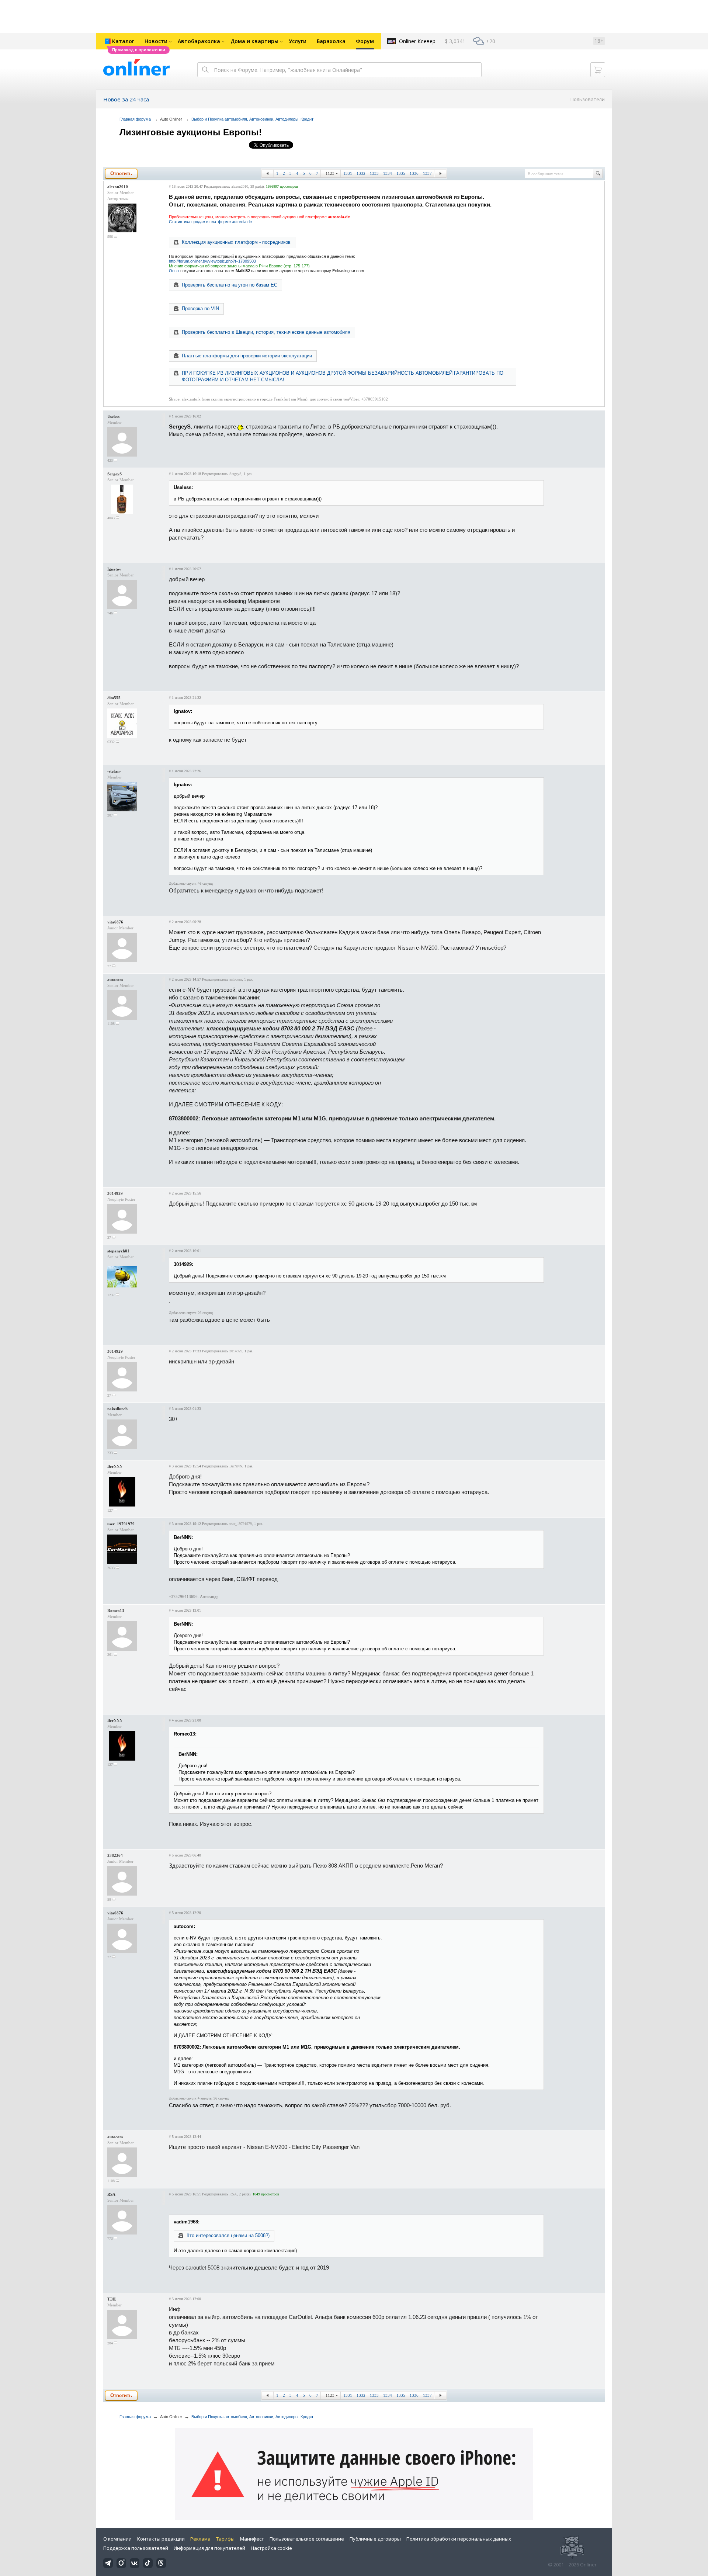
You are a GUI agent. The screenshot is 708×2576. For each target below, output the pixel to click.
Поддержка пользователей (136, 2548)
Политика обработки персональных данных (459, 2539)
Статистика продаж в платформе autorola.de (210, 222)
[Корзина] (598, 70)
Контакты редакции (161, 2539)
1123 (330, 173)
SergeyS (114, 474)
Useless (113, 416)
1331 (348, 173)
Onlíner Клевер (417, 41)
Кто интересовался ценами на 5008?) (228, 2235)
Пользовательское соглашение (307, 2539)
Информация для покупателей (209, 2548)
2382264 (115, 1855)
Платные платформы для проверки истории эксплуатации (247, 356)
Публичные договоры (375, 2539)
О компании (117, 2539)
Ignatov (114, 569)
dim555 (114, 698)
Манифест (252, 2539)
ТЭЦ (112, 2299)
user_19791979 (121, 1524)
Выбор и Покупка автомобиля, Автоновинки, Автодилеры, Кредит (252, 119)
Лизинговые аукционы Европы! (191, 132)
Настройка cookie (271, 2548)
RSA (111, 2194)
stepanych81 (118, 1251)
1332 (361, 173)
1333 (374, 173)
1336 (414, 173)
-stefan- (114, 771)
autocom (115, 980)
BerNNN (115, 1466)
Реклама (200, 2539)
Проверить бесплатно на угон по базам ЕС (230, 285)
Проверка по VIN (200, 308)
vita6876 (115, 922)
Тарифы (225, 2539)
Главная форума (135, 119)
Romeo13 (116, 1611)
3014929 (115, 1193)
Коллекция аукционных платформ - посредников (236, 242)
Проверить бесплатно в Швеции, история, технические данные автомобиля (266, 332)
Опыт (174, 271)
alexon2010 (118, 187)
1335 (401, 173)
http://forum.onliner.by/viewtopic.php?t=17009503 (212, 261)
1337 (427, 173)
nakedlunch (117, 1409)
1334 (388, 173)
